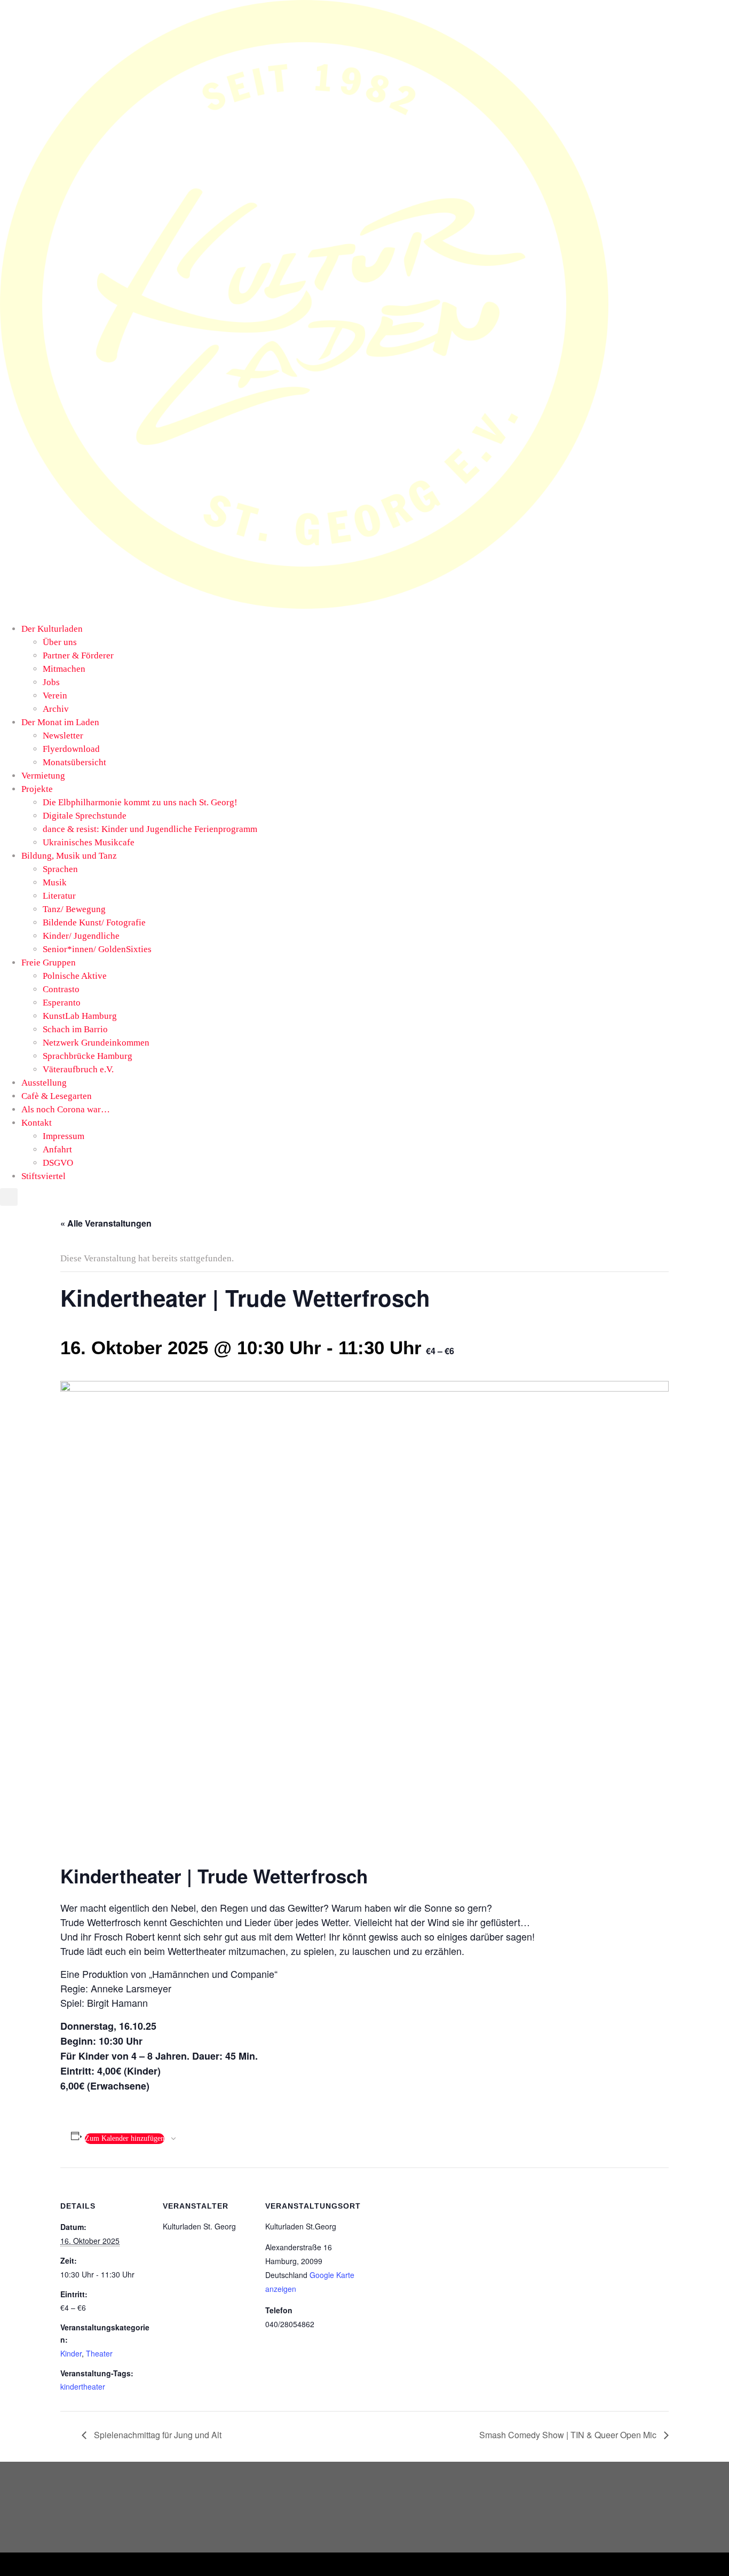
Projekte (37, 789)
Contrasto (61, 989)
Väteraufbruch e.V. (78, 1069)
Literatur (59, 896)
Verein (55, 696)
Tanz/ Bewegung (74, 909)
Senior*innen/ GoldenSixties (97, 949)
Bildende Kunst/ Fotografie (94, 922)
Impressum (64, 1136)
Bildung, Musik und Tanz (69, 856)
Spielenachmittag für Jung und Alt (157, 2435)
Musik (55, 882)
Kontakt (37, 1123)
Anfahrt (57, 1149)
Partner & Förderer (78, 655)
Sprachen (60, 869)
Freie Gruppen (49, 963)
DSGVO (58, 1163)
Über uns (60, 642)
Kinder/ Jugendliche (81, 936)
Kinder (71, 2353)
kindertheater (83, 2386)
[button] (304, 615)
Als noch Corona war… (66, 1109)
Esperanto (62, 1003)
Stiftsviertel (43, 1176)
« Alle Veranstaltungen (106, 1223)
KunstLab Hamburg (80, 1016)
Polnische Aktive (75, 976)
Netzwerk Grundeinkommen (96, 1043)
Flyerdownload (71, 749)
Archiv (56, 709)
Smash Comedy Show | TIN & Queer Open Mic (569, 2435)
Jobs (51, 682)
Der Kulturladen (52, 629)
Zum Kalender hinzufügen (125, 2138)
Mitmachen (64, 669)
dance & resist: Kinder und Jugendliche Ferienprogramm (150, 829)
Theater (99, 2353)
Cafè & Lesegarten (57, 1096)
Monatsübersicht (74, 762)
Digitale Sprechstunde (85, 816)
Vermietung (43, 776)
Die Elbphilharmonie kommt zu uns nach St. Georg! (140, 802)
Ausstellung (44, 1083)
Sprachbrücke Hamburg (88, 1056)
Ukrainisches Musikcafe (89, 842)
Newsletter (63, 736)
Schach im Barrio (75, 1029)
